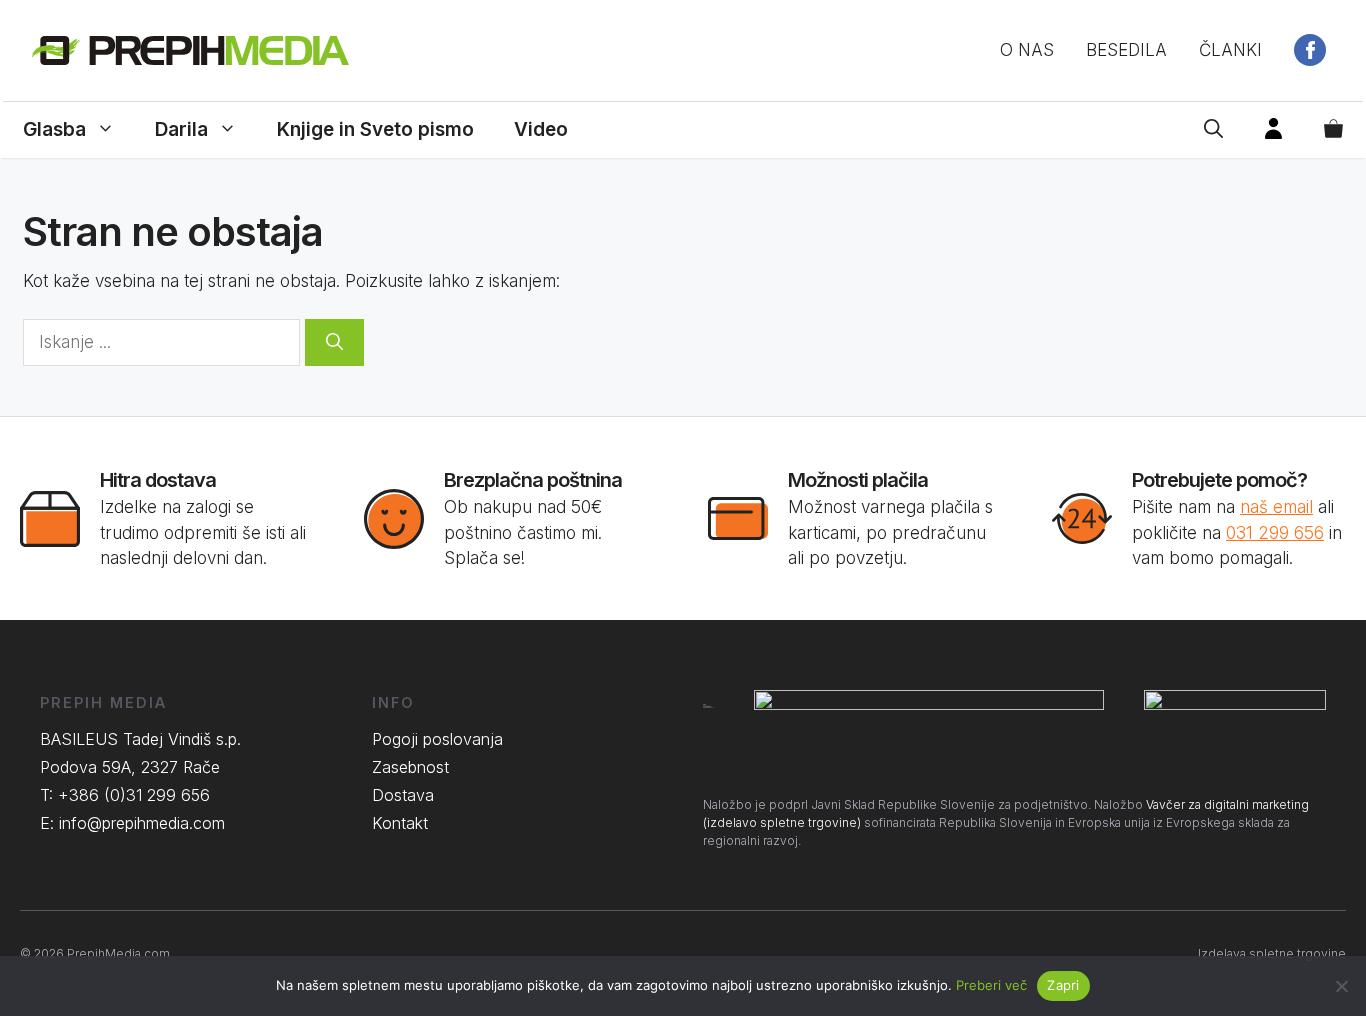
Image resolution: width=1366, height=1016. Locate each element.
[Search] (334, 343)
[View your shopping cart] (1333, 130)
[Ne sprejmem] (1341, 986)
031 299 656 (1275, 533)
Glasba (54, 129)
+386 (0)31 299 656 (134, 795)
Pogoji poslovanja (437, 739)
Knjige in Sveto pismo (375, 129)
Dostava (403, 795)
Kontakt (400, 823)
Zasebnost (410, 767)
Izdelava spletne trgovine (1272, 953)
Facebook (1310, 50)
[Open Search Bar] (1213, 130)
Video (541, 129)
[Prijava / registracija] (1273, 130)
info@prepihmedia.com (142, 823)
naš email (1276, 507)
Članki (1230, 50)
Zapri (1063, 985)
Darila (181, 129)
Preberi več (991, 985)
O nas (1027, 50)
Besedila (1126, 50)
